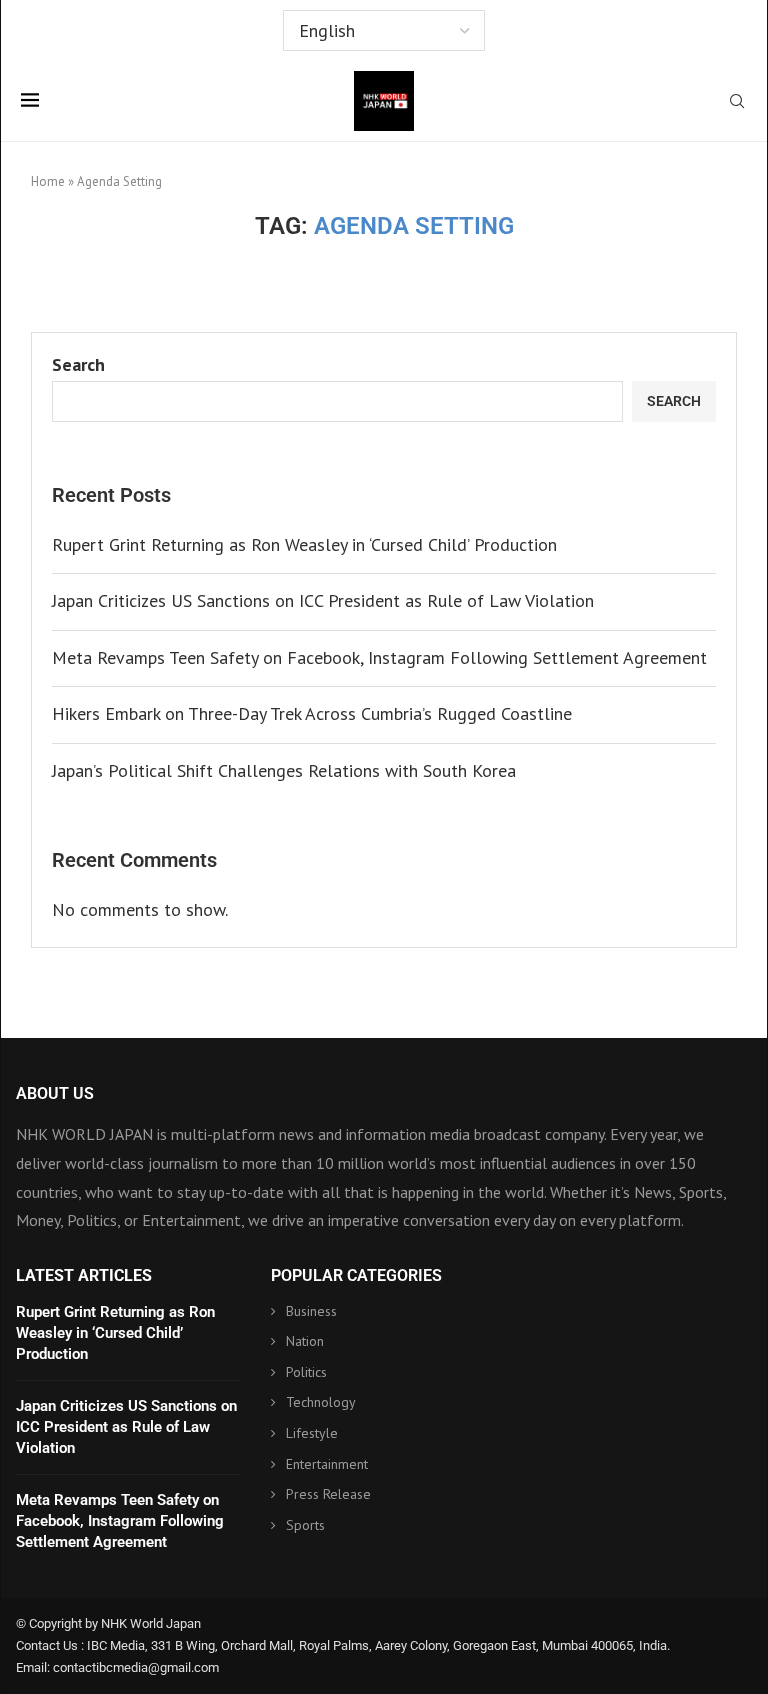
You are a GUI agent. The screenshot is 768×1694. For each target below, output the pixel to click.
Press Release (328, 1494)
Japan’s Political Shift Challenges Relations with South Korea (284, 770)
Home (48, 181)
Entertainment (327, 1464)
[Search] (737, 103)
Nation (305, 1341)
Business (311, 1311)
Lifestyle (312, 1433)
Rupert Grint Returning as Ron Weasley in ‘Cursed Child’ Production (304, 544)
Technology (321, 1402)
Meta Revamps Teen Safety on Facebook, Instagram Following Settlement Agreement (379, 657)
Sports (305, 1525)
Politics (306, 1372)
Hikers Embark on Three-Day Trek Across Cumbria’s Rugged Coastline (312, 713)
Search (78, 364)
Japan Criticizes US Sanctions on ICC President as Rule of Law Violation (323, 600)
